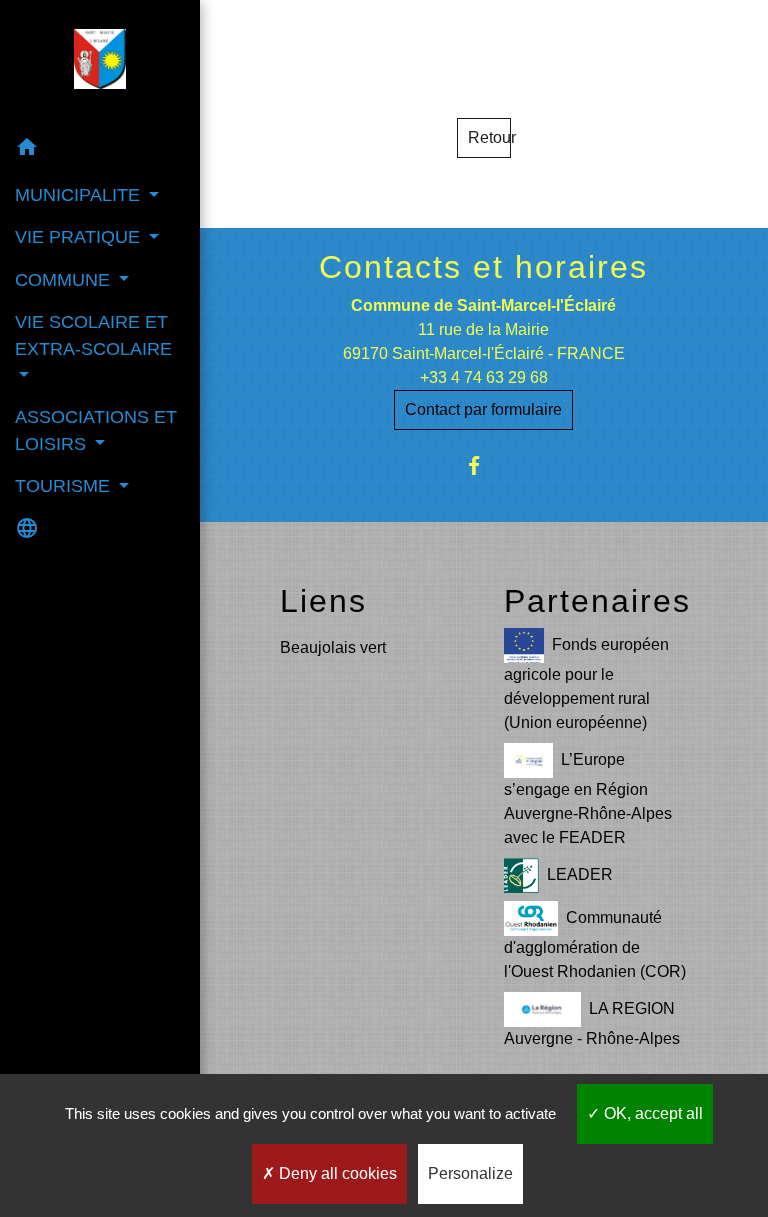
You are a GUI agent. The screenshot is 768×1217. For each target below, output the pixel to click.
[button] (100, 150)
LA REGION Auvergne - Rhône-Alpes (592, 1023)
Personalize (470, 1173)
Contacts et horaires (483, 267)
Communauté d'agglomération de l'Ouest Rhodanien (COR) (595, 944)
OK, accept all (651, 1113)
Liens (323, 601)
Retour (489, 137)
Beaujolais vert (333, 647)
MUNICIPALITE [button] (80, 195)
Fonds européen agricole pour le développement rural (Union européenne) (586, 683)
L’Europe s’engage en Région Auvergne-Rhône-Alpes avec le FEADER (588, 798)
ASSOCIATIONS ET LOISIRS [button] (96, 430)
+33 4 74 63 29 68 (484, 377)
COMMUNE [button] (65, 280)
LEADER (580, 874)
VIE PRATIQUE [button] (80, 237)
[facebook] (483, 465)
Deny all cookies (336, 1173)
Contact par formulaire (483, 409)
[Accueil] (100, 63)
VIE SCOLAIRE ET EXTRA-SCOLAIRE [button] (93, 335)
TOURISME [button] (65, 486)
